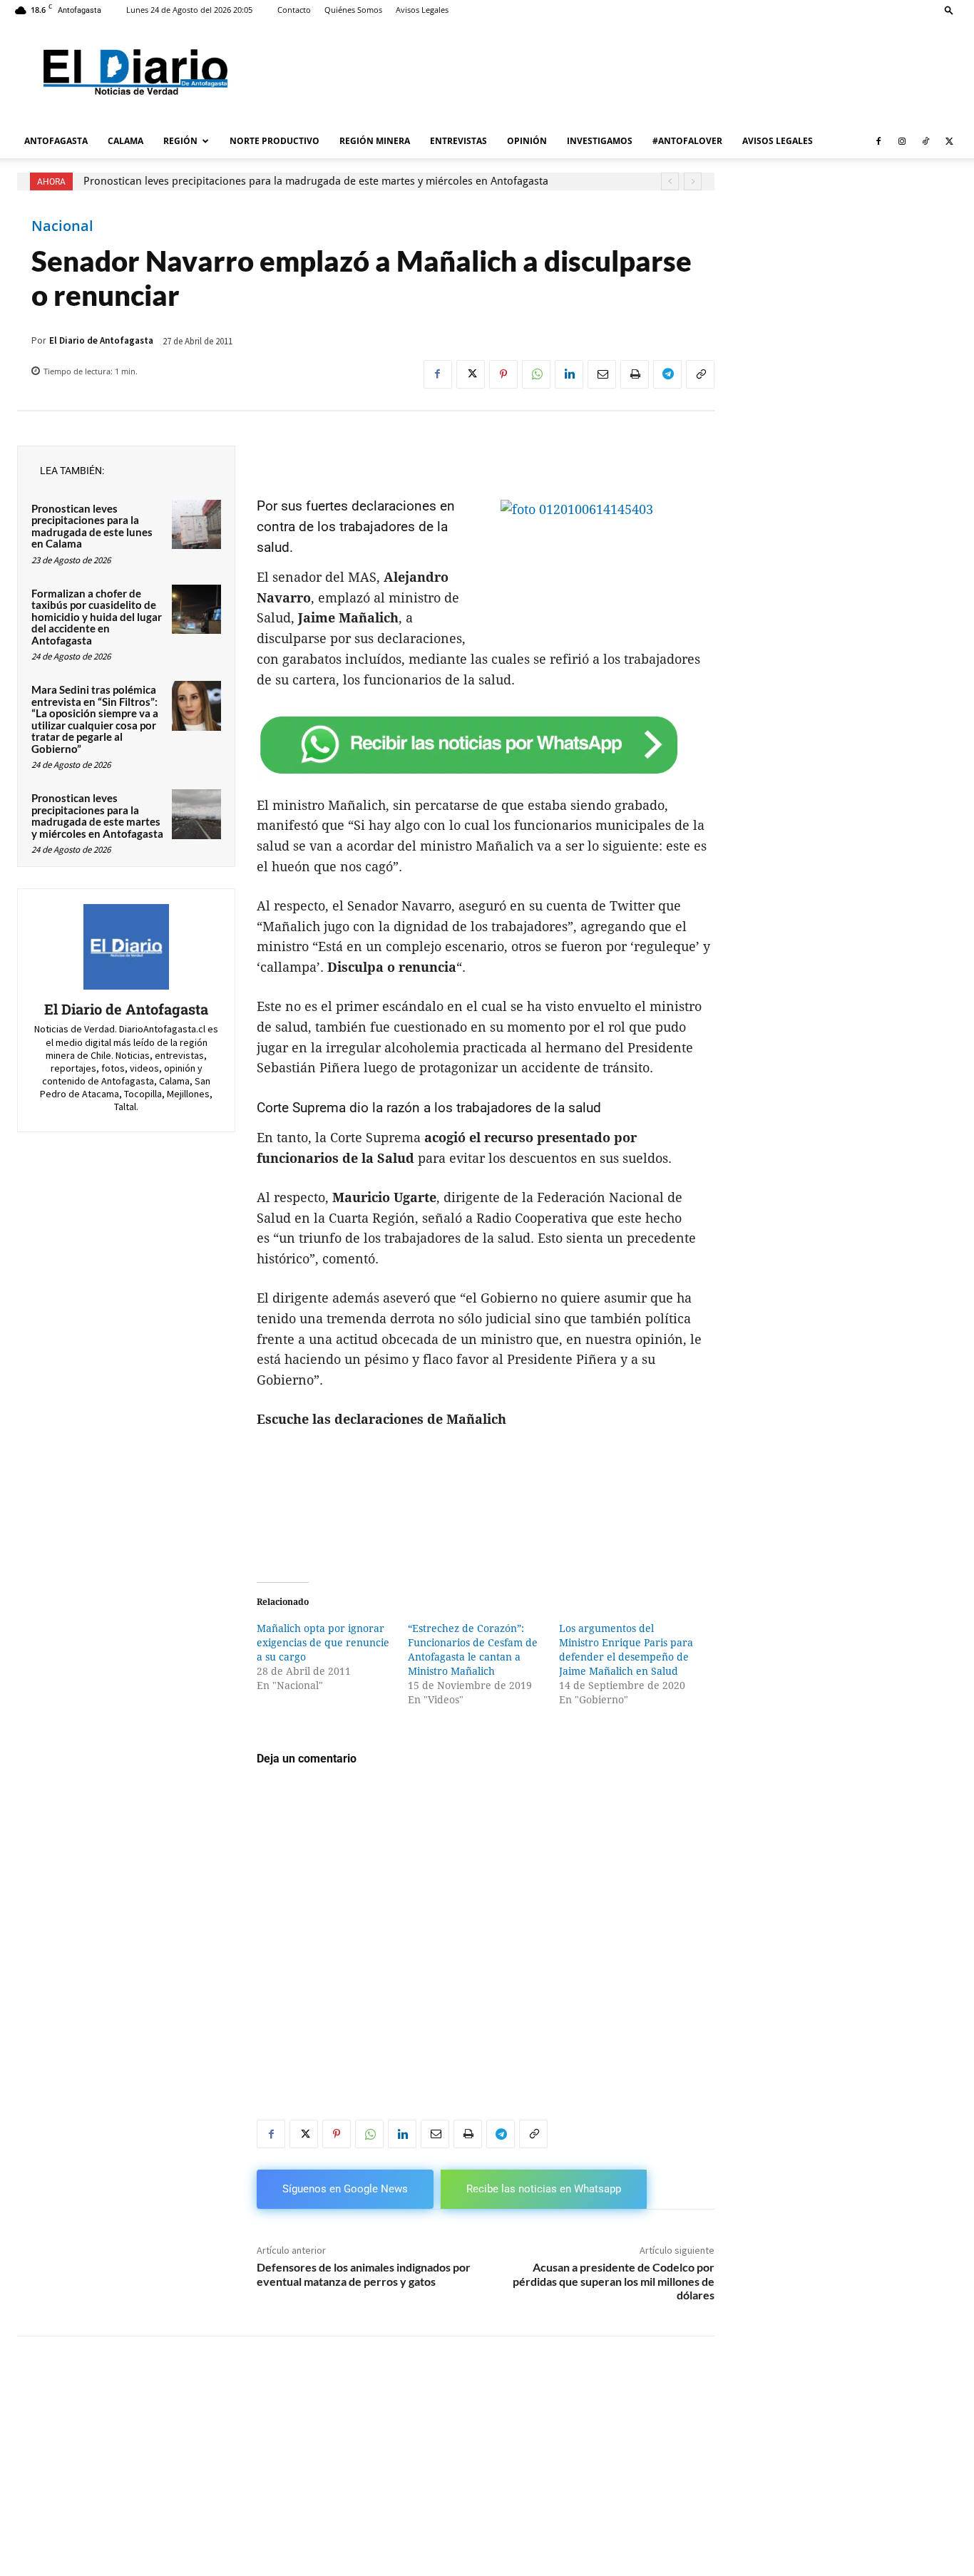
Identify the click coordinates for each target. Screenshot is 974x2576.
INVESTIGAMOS (600, 141)
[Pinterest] (503, 374)
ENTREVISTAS (458, 141)
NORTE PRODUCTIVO (275, 141)
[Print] (635, 374)
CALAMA (125, 141)
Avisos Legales (422, 10)
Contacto (294, 10)
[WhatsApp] (536, 374)
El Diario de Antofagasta (101, 340)
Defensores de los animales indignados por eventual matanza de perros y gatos (364, 2274)
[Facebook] (878, 141)
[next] (693, 181)
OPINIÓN (527, 141)
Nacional (62, 226)
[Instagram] (902, 141)
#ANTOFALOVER (687, 141)
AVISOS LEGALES (778, 141)
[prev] (670, 181)
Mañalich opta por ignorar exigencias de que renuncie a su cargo (323, 1643)
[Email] (602, 374)
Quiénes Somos (353, 10)
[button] (949, 10)
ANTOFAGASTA (56, 141)
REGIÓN (180, 141)
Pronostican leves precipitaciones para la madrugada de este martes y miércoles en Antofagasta (316, 181)
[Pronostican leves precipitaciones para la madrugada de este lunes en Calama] (196, 524)
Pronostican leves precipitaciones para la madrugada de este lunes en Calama (92, 526)
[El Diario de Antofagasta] (126, 947)
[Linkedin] (569, 374)
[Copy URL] (700, 374)
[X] (949, 141)
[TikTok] (926, 141)
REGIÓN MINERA (375, 141)
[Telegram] (667, 374)
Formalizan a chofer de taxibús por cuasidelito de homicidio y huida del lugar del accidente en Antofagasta (97, 617)
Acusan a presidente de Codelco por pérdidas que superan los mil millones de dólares (614, 2280)
